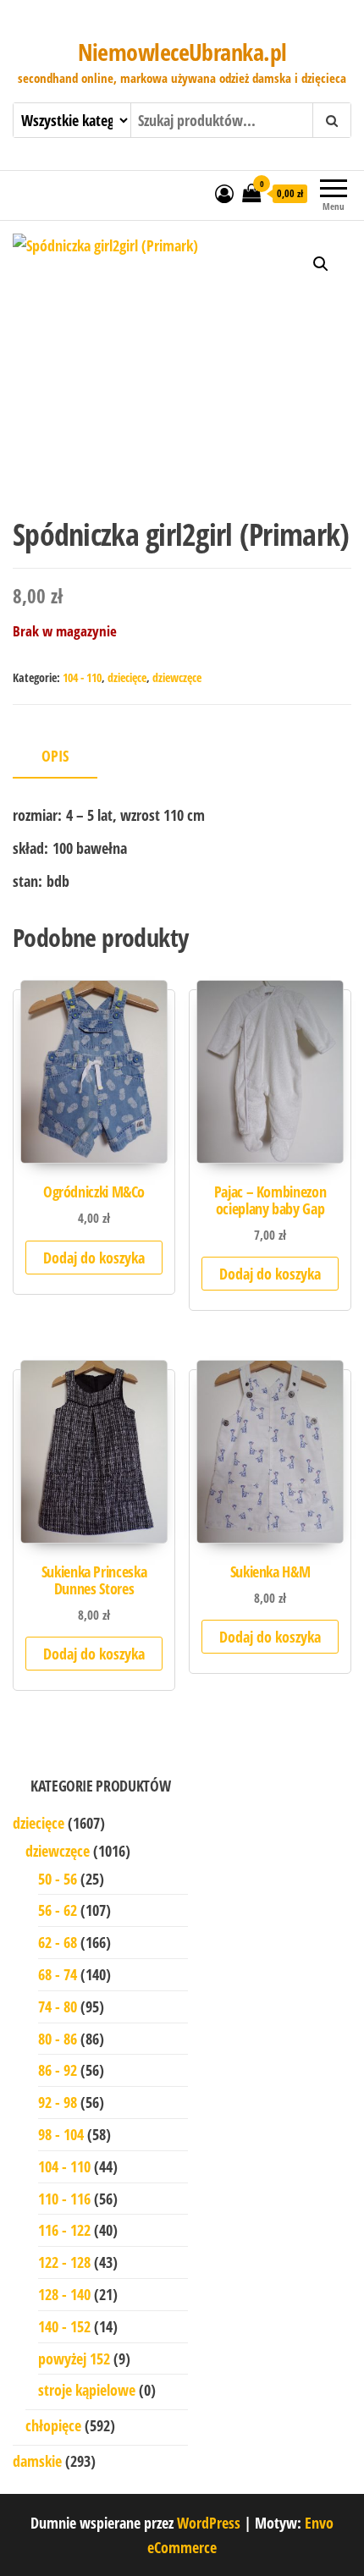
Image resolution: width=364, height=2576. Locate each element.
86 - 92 (58, 2070)
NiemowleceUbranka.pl (182, 52)
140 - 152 (64, 2326)
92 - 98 (58, 2102)
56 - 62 (58, 1910)
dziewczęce (177, 677)
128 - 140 (64, 2294)
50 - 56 (58, 1879)
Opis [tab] (55, 756)
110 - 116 (64, 2199)
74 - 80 (58, 2006)
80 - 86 (58, 2039)
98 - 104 (61, 2134)
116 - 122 (64, 2230)
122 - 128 (64, 2262)
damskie (37, 2461)
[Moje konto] (224, 193)
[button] (321, 264)
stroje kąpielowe (87, 2390)
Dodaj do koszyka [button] (94, 1258)
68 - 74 (58, 1974)
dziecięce (127, 677)
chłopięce (53, 2425)
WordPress (209, 2523)
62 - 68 (58, 1942)
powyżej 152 (74, 2359)
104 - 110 (82, 677)
